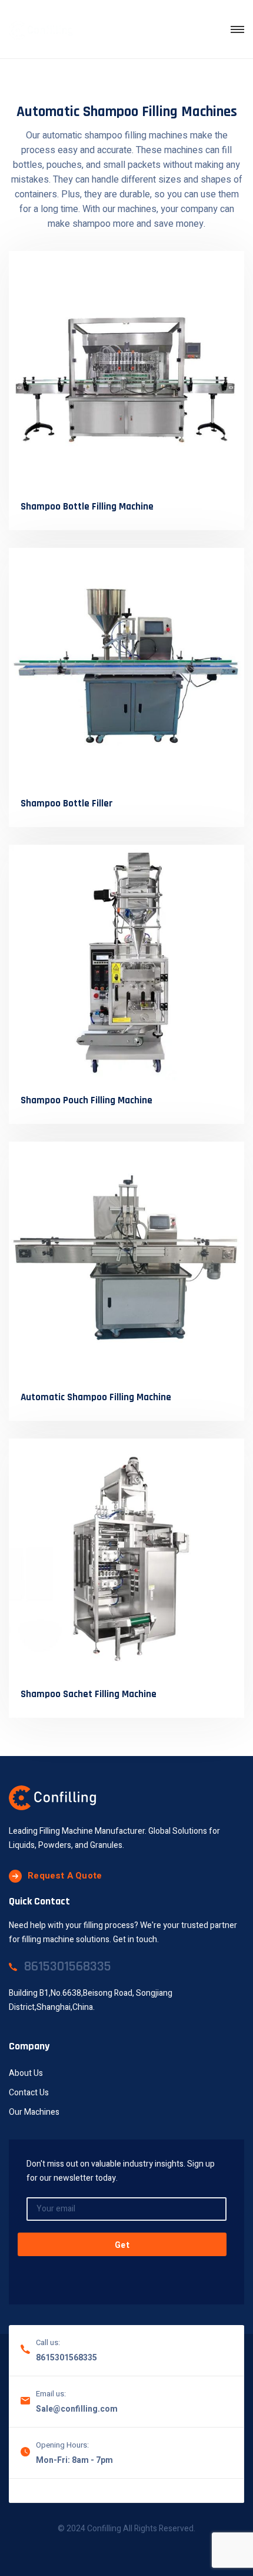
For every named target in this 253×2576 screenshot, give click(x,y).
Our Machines (34, 2112)
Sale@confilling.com (77, 2409)
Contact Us (29, 2093)
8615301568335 (66, 2358)
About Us (26, 2073)
